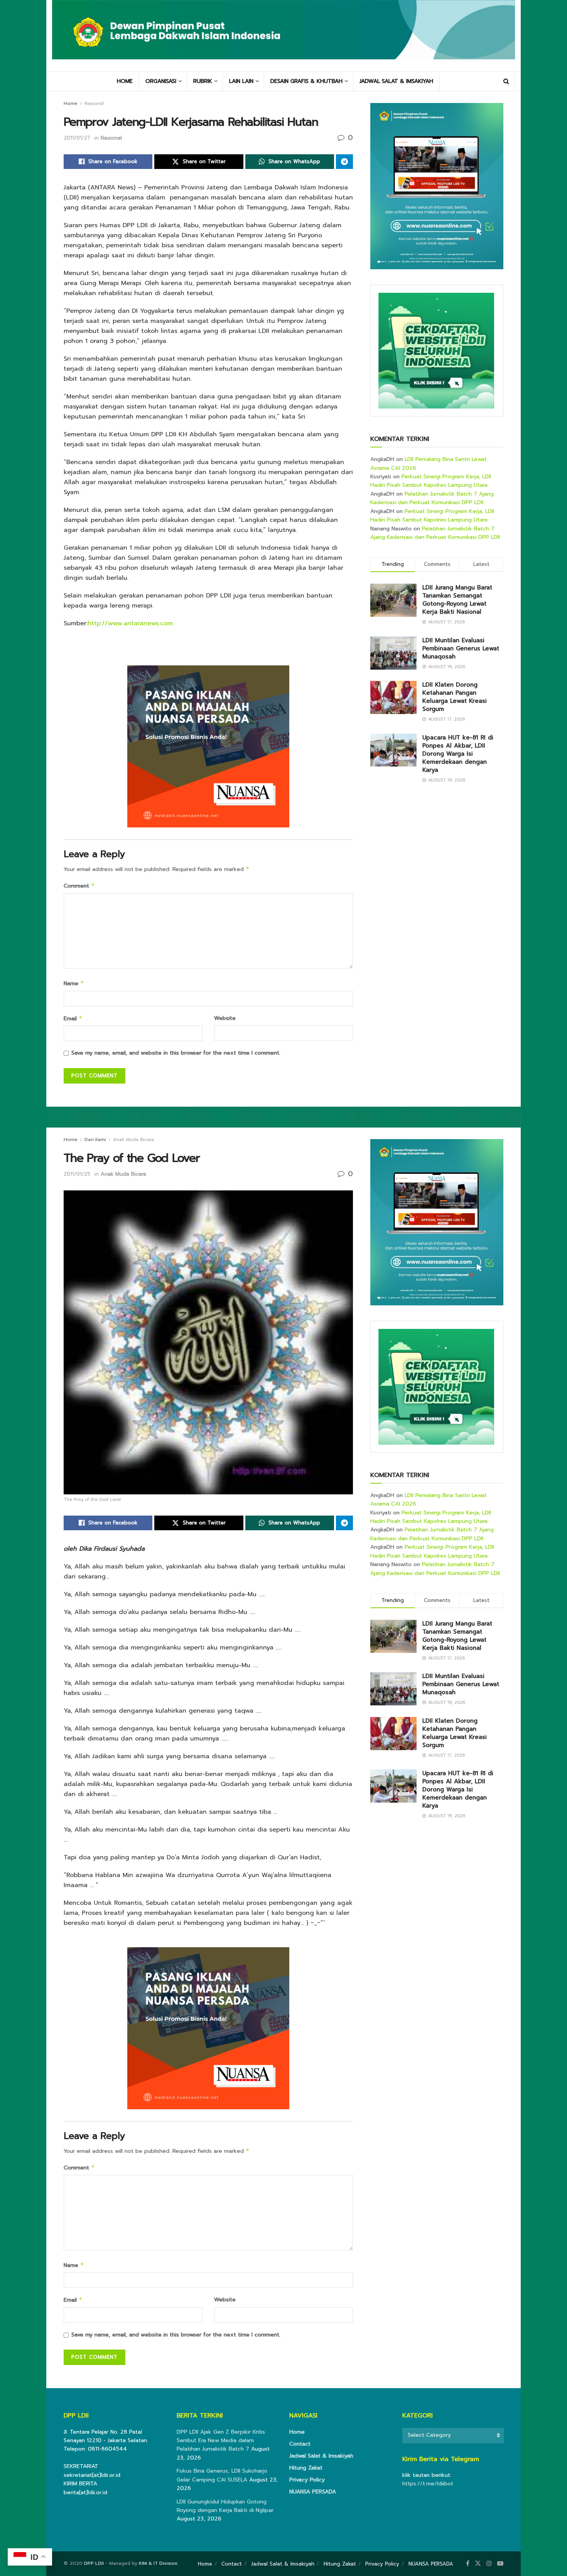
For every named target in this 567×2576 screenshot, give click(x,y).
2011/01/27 (77, 138)
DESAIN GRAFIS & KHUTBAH (306, 81)
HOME (125, 81)
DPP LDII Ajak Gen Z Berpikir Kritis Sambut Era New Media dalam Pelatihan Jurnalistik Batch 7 (221, 2441)
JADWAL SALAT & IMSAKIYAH (396, 81)
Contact (300, 2444)
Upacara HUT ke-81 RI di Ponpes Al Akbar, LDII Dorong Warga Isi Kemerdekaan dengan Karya (458, 754)
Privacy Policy (307, 2480)
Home (71, 103)
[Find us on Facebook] (468, 2564)
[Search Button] (506, 81)
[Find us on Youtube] (500, 2564)
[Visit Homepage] (283, 35)
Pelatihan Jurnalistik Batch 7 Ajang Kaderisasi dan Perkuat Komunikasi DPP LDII (432, 498)
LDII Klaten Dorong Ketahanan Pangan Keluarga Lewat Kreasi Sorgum (455, 697)
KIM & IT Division (158, 2563)
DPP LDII (94, 2563)
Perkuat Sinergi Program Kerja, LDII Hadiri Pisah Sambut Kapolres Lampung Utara (431, 481)
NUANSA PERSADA (313, 2492)
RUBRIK (203, 81)
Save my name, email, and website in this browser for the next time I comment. (176, 1053)
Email (73, 1019)
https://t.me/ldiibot (428, 2484)
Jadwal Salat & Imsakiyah (321, 2456)
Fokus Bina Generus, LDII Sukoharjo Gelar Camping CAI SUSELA (222, 2475)
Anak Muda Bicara (133, 1139)
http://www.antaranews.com (130, 623)
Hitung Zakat (306, 2468)
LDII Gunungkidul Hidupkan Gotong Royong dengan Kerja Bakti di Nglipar (225, 2506)
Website (225, 1018)
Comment (79, 886)
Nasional (94, 103)
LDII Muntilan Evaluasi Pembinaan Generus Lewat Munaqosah (461, 648)
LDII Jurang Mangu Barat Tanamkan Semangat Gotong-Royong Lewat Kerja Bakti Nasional (457, 600)
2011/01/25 (77, 1174)
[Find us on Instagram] (489, 2564)
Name (74, 983)
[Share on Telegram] (344, 162)
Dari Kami (95, 1139)
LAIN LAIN (241, 81)
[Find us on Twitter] (478, 2564)
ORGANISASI (161, 81)
